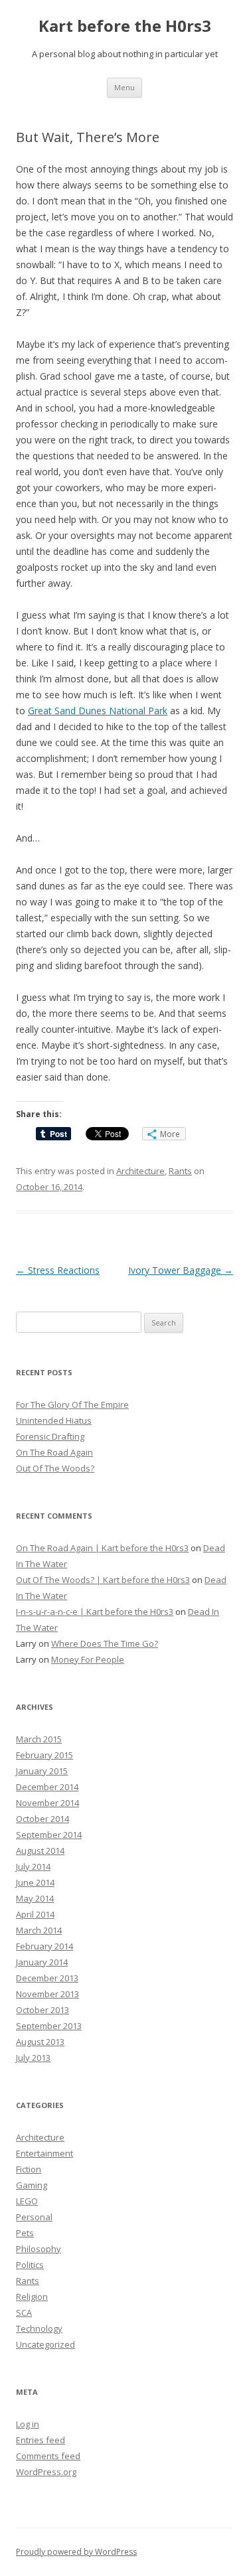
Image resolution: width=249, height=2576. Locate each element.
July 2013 (33, 2058)
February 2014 (44, 1946)
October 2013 (42, 2010)
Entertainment (44, 2153)
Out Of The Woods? (55, 1468)
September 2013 (49, 2026)
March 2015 (39, 1739)
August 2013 (40, 2042)
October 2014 (42, 1819)
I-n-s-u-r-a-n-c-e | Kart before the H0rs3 (95, 1612)
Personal (34, 2217)
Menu (124, 87)
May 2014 (35, 1898)
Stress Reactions (58, 1270)
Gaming (32, 2185)
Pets (25, 2233)
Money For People (88, 1659)
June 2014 (35, 1882)
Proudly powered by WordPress (76, 2552)
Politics (30, 2265)
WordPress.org (46, 2472)
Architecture (140, 1171)
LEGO (27, 2201)
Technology (39, 2328)
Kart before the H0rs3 (125, 26)
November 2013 (47, 1994)
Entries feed (41, 2440)
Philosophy (39, 2249)
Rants (180, 1171)
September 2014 (49, 1835)
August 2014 (40, 1851)
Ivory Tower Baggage (181, 1270)
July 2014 (33, 1866)
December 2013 (47, 1978)
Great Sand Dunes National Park (98, 711)
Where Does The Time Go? (105, 1643)
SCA (24, 2312)
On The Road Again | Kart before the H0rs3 (102, 1548)
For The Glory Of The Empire (72, 1404)
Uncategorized (45, 2344)
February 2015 (44, 1755)
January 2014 (42, 1962)
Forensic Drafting (50, 1436)
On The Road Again (54, 1452)
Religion (32, 2297)
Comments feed (48, 2456)
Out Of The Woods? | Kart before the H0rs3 (103, 1580)
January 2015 (42, 1771)
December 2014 (47, 1787)
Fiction (29, 2169)
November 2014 (47, 1803)
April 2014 (35, 1914)
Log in (28, 2424)
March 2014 (39, 1930)
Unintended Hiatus (54, 1420)
